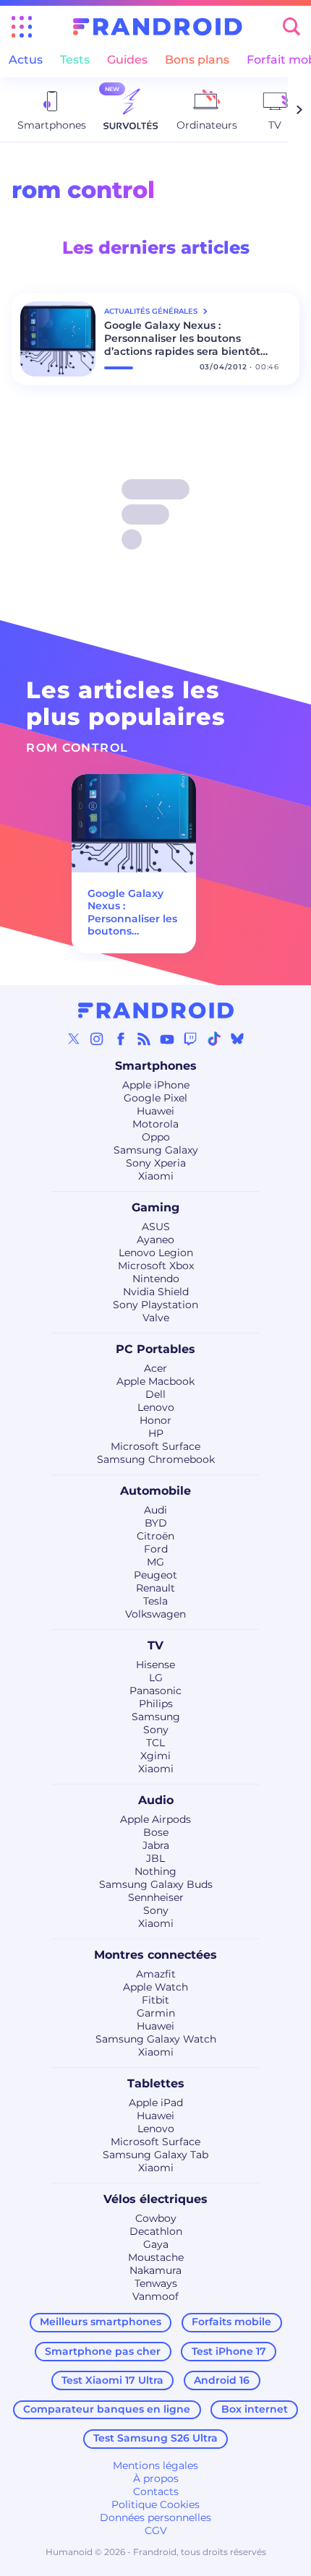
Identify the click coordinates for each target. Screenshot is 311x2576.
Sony (156, 1730)
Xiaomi (156, 1176)
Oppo (156, 1137)
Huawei (155, 1111)
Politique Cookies (155, 2504)
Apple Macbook (155, 1381)
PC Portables (155, 1349)
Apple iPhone (156, 1085)
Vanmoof (155, 2296)
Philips (156, 1704)
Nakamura (155, 2270)
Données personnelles (155, 2517)
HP (156, 1433)
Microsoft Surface (155, 1446)
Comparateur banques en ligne (107, 2409)
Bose (156, 1832)
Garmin (156, 2013)
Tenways (156, 2283)
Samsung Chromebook (156, 1459)
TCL (155, 1743)
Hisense (155, 1665)
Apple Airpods (155, 1819)
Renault (155, 1588)
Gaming (155, 1207)
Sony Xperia (156, 1163)
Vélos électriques (155, 2199)
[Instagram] (97, 1039)
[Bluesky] (237, 1039)
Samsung (156, 1717)
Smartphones (156, 1066)
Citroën (155, 1536)
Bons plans (197, 60)
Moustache (156, 2257)
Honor (155, 1420)
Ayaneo (155, 1240)
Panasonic (155, 1691)
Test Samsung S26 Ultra (155, 2438)
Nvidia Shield (156, 1292)
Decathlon (156, 2231)
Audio (156, 1800)
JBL (155, 1858)
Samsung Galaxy (156, 1150)
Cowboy (156, 2218)
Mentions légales (155, 2465)
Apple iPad (156, 2103)
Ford (156, 1549)
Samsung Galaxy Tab (155, 2155)
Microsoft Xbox (156, 1266)
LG (156, 1678)
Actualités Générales (152, 311)
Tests (75, 60)
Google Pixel (155, 1098)
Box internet (255, 2409)
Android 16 (222, 2380)
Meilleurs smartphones (101, 2322)
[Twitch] (190, 1039)
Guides (127, 60)
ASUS (156, 1227)
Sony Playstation (155, 1305)
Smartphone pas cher (103, 2351)
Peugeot (155, 1575)
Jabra (156, 1845)
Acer (155, 1368)
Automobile (155, 1491)
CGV (156, 2530)
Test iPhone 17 (229, 2351)
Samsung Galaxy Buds (156, 1884)
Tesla (155, 1601)
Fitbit (155, 2000)
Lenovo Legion (156, 1253)
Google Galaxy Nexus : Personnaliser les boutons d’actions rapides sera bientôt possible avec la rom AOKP (182, 338)
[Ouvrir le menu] (22, 27)
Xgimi (155, 1756)
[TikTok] (214, 1039)
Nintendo (156, 1279)
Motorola (155, 1124)
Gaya (156, 2244)
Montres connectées (155, 1955)
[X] (74, 1039)
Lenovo (156, 1407)
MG (155, 1562)
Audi (155, 1510)
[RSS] (144, 1039)
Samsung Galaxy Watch (156, 2039)
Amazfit (156, 1974)
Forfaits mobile (231, 2322)
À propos (156, 2478)
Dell (155, 1394)
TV (155, 1645)
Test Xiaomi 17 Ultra (112, 2380)
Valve (156, 1318)
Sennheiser (156, 1897)
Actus (26, 60)
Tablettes (156, 2083)
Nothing (155, 1871)
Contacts (156, 2491)
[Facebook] (121, 1039)
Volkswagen (155, 1614)
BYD (156, 1523)
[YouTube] (167, 1039)
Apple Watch (155, 1987)
